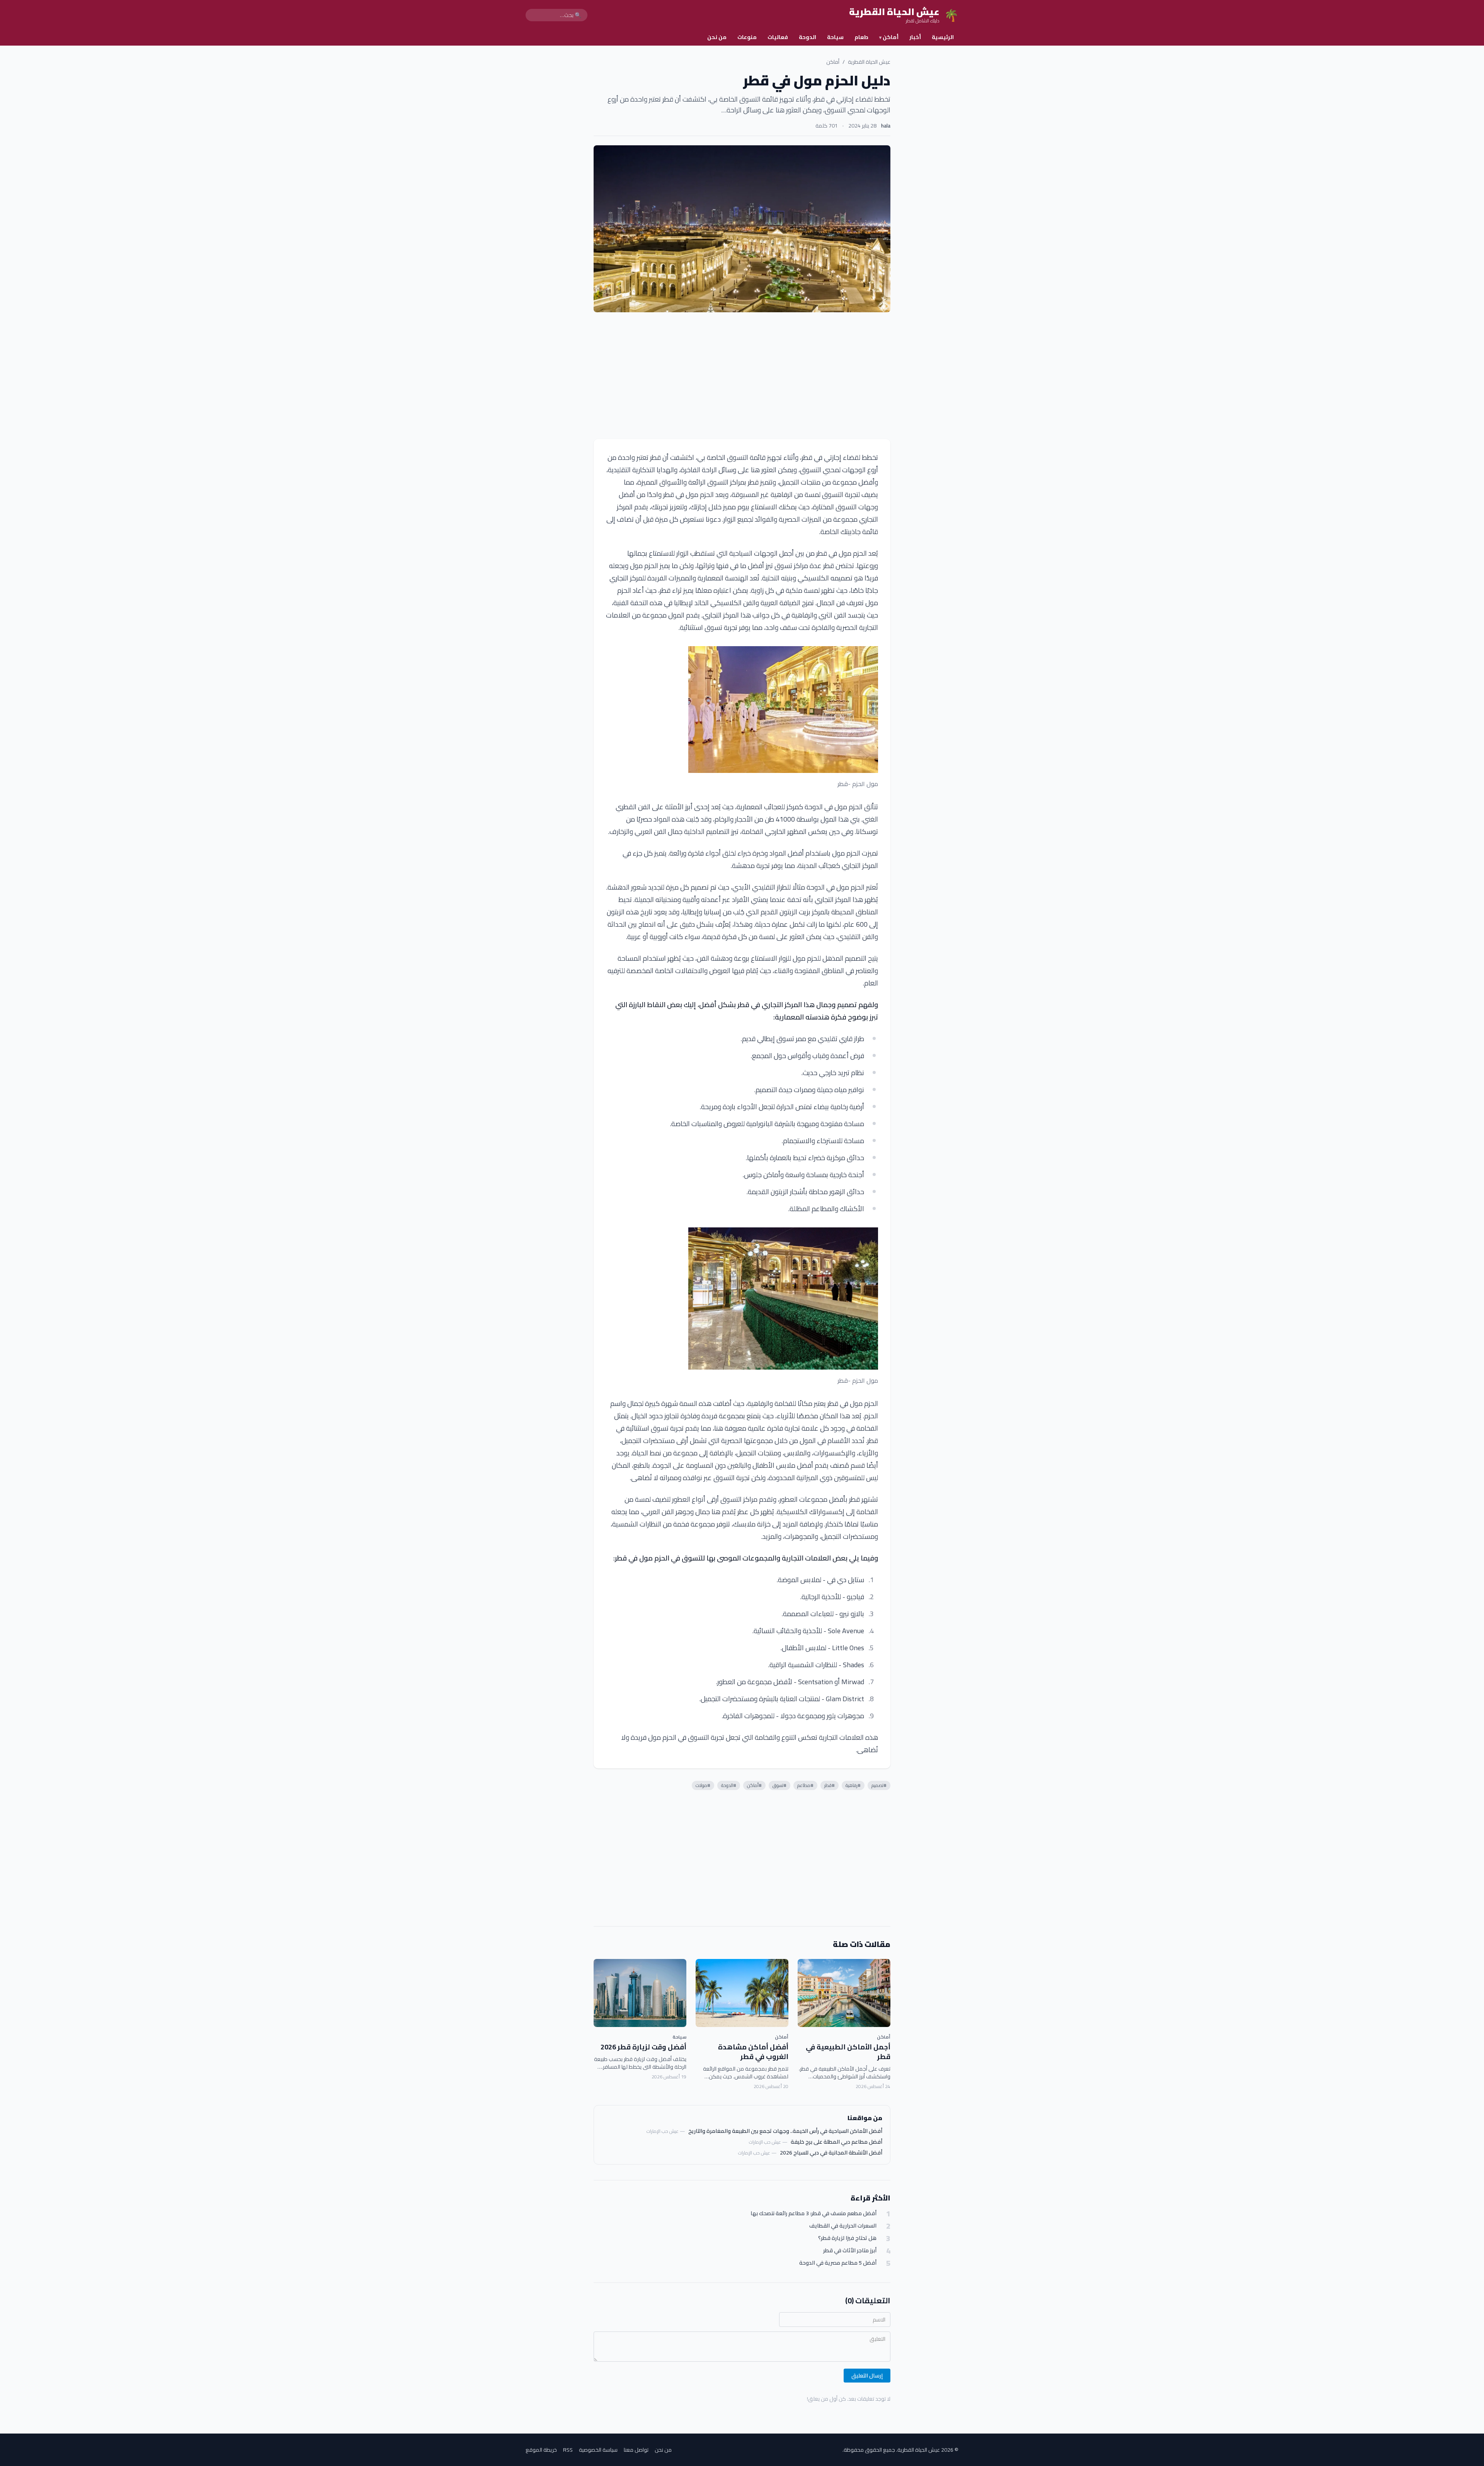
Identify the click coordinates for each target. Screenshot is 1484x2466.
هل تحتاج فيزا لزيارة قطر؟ (847, 2238)
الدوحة (808, 37)
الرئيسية (943, 37)
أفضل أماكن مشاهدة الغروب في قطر (753, 2052)
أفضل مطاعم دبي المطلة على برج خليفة (836, 2142)
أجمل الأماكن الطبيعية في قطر (848, 2052)
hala (886, 126)
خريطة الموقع (541, 2450)
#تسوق (779, 1785)
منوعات (747, 37)
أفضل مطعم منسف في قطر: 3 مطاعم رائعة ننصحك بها (813, 2213)
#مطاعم (805, 1785)
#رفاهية (853, 1785)
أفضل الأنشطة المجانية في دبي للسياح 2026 (831, 2153)
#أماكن (754, 1785)
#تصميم (879, 1785)
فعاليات (778, 37)
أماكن (889, 37)
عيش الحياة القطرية (869, 62)
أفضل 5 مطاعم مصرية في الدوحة (838, 2263)
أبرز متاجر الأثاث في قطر (850, 2251)
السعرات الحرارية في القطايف (843, 2226)
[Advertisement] (742, 376)
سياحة (835, 37)
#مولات (703, 1785)
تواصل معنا (636, 2450)
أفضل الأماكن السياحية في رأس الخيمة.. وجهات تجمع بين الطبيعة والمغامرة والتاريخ (785, 2131)
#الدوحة (729, 1785)
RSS (568, 2450)
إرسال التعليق (867, 2376)
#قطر (830, 1785)
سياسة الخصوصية (598, 2450)
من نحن (717, 37)
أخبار (915, 37)
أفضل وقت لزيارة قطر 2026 (643, 2047)
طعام (861, 37)
